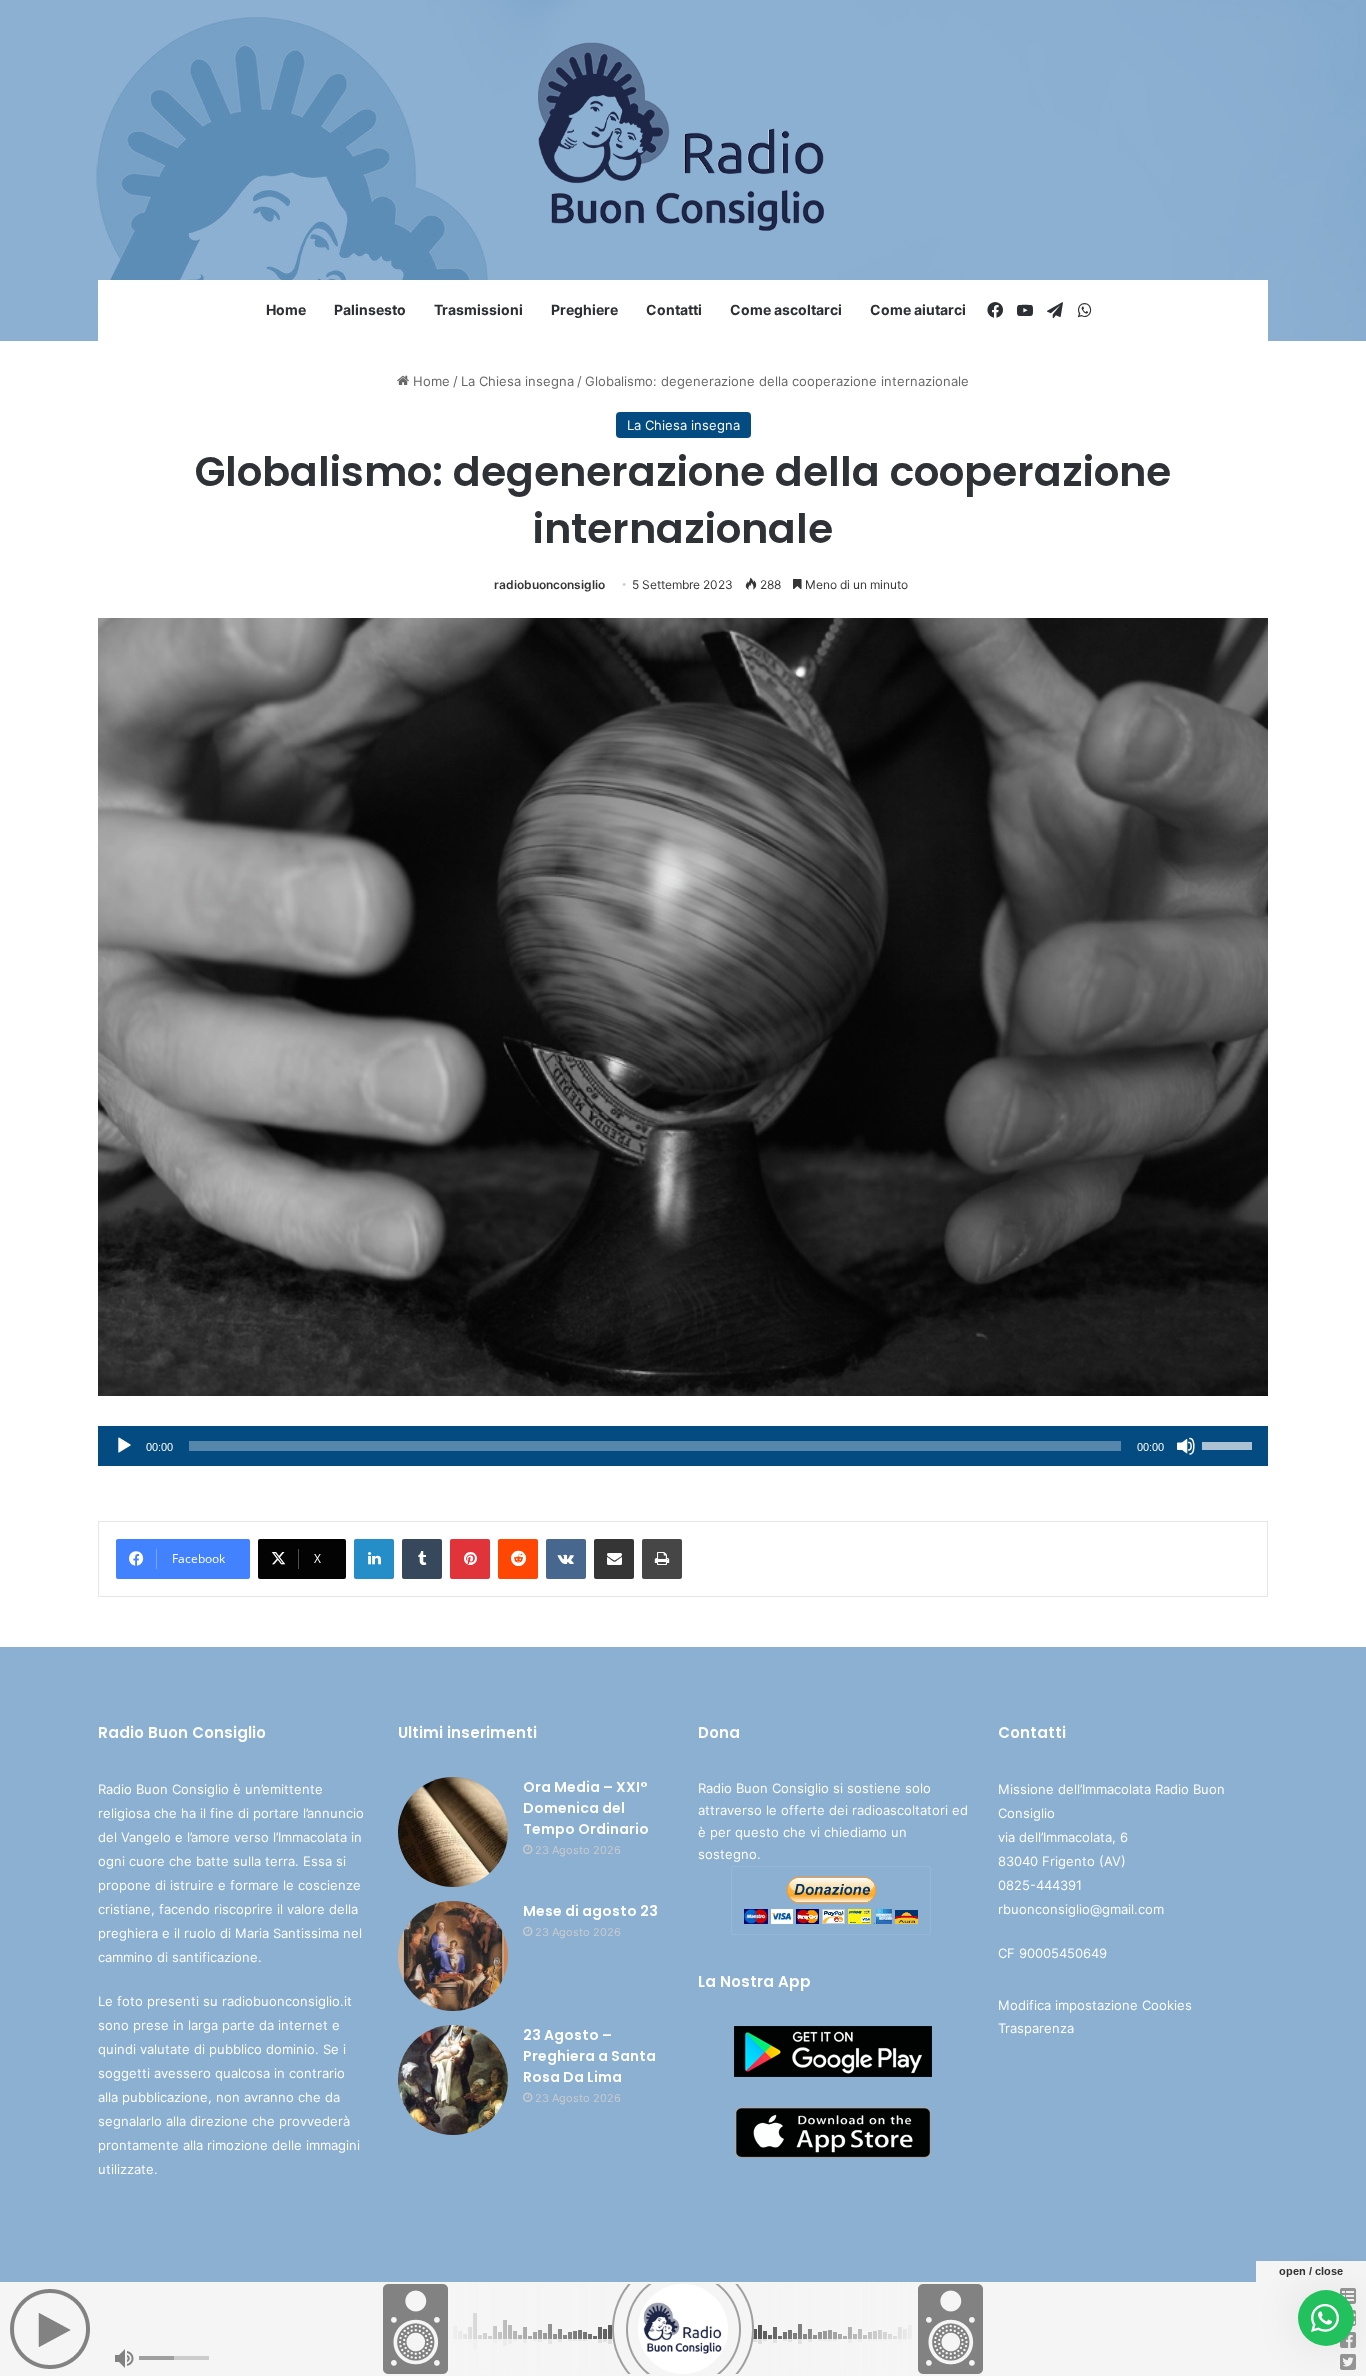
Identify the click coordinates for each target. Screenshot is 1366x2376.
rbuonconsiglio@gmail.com (1081, 1909)
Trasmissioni (478, 309)
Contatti (674, 309)
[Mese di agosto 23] (453, 1956)
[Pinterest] (470, 1559)
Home (286, 309)
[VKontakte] (566, 1559)
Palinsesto (370, 309)
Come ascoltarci (786, 309)
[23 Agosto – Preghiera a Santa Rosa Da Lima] (453, 2080)
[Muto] (1186, 1446)
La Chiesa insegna (517, 381)
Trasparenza (1036, 2028)
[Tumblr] (422, 1559)
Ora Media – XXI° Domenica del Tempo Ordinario (586, 1808)
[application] (683, 1446)
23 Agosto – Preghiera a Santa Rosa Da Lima (589, 2056)
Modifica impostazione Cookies (1095, 2005)
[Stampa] (662, 1559)
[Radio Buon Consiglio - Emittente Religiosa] (683, 140)
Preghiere (584, 309)
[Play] (124, 1446)
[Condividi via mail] (614, 1559)
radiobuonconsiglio (549, 584)
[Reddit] (518, 1559)
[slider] (1230, 1444)
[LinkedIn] (374, 1559)
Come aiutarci (918, 309)
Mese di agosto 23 (590, 1911)
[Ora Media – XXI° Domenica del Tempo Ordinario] (453, 1832)
